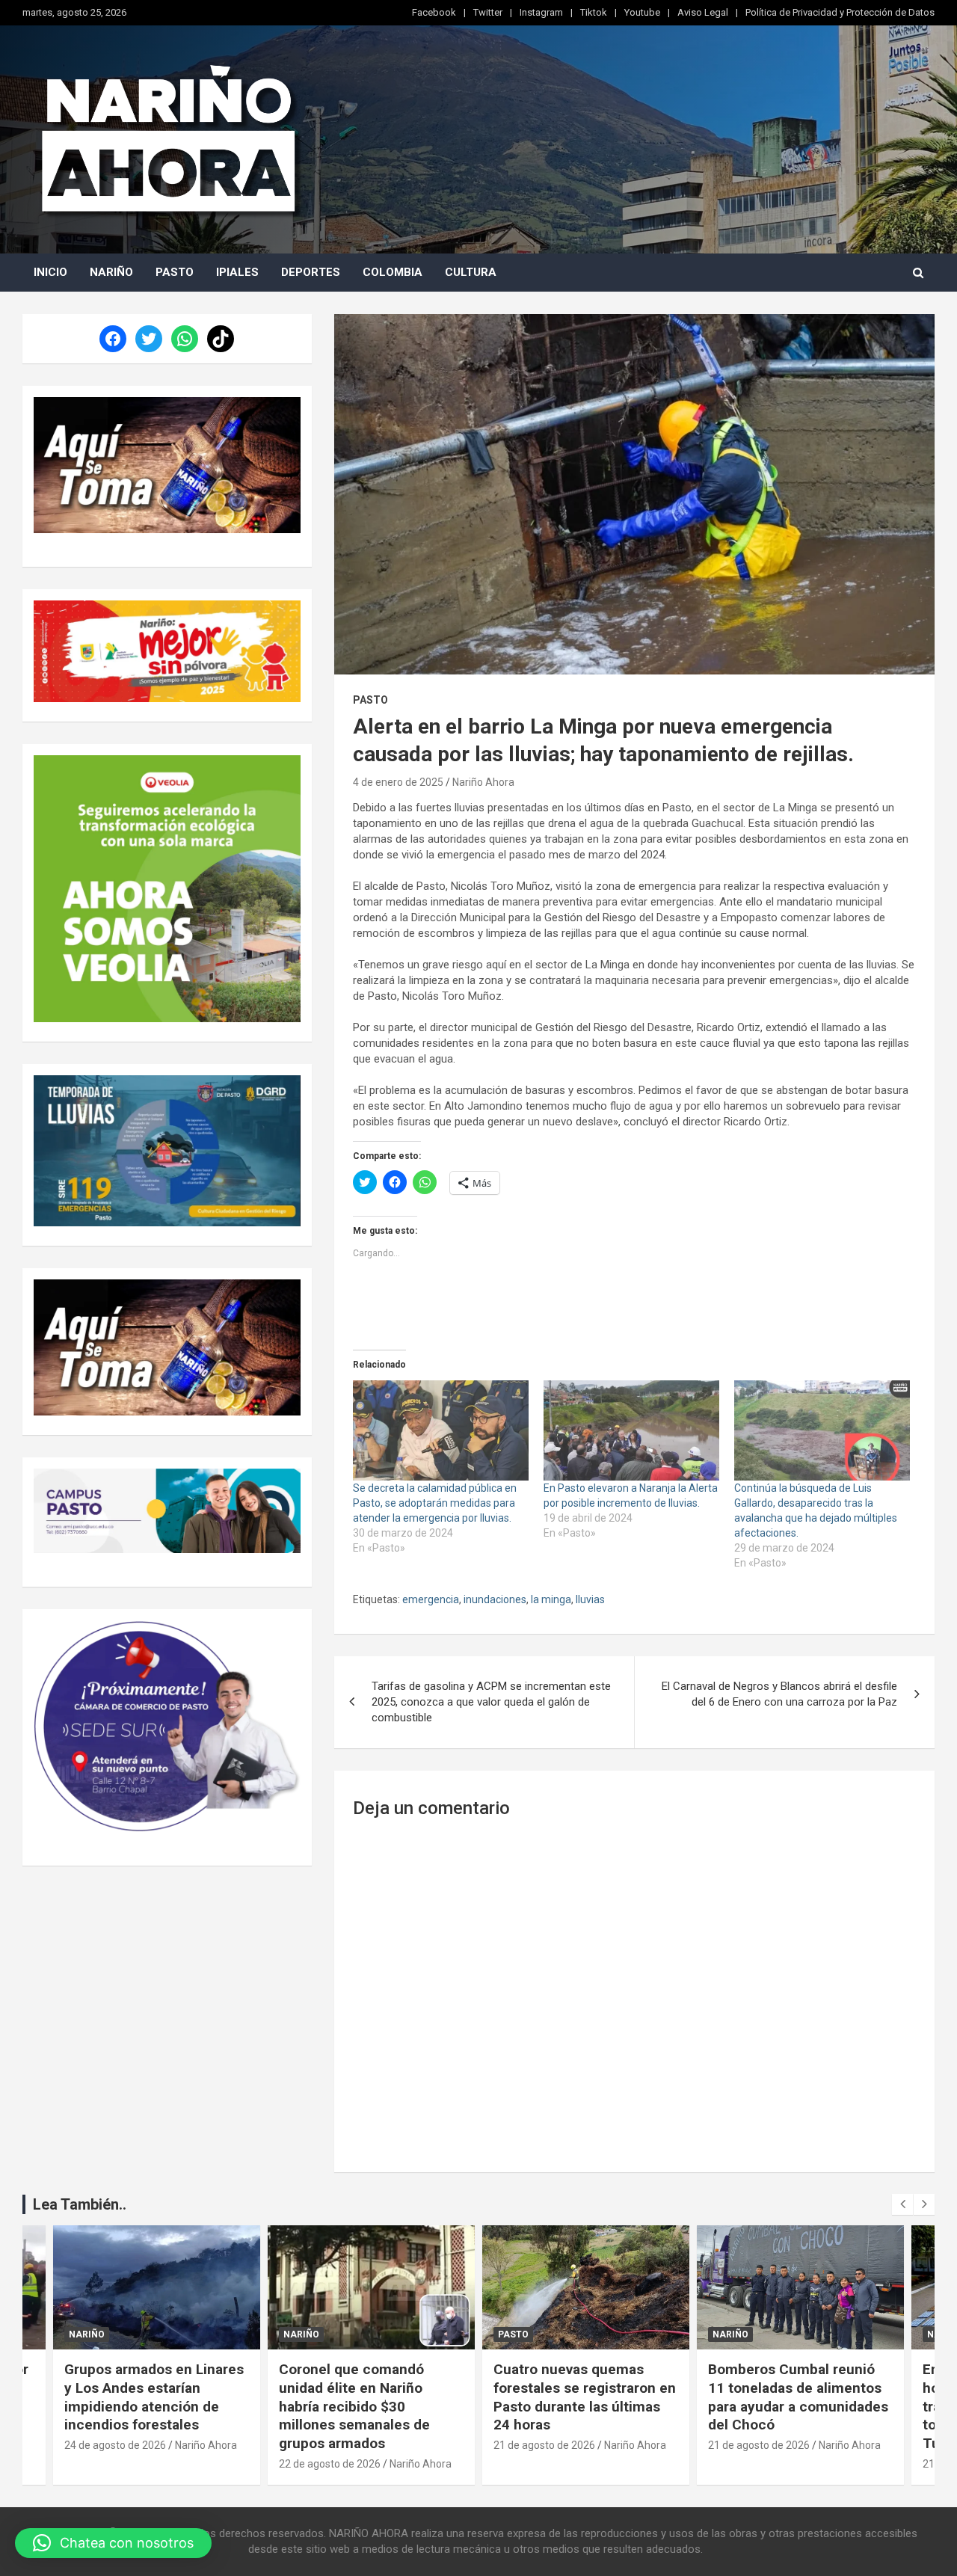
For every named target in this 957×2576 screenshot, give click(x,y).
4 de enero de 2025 (398, 782)
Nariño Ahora (483, 782)
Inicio (50, 272)
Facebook (434, 12)
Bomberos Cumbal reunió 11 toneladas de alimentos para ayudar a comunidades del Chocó (798, 2397)
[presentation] (902, 2204)
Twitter (488, 12)
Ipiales (237, 272)
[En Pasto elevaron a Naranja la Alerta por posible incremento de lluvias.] (631, 1430)
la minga (551, 1599)
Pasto (175, 272)
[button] (113, 2543)
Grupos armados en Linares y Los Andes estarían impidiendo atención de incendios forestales (154, 2397)
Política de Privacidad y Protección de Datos (840, 12)
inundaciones (495, 1599)
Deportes (311, 272)
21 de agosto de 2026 (544, 2445)
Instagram (541, 12)
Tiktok (594, 12)
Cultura (471, 272)
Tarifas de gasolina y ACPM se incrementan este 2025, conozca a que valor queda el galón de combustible (491, 1702)
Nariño (111, 272)
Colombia (393, 272)
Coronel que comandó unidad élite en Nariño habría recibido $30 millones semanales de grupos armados (354, 2406)
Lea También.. (80, 2204)
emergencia (431, 1599)
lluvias (590, 1599)
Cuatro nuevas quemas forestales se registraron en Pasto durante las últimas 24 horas (585, 2397)
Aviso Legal (703, 12)
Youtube (642, 12)
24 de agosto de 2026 (115, 2445)
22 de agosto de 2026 (330, 2464)
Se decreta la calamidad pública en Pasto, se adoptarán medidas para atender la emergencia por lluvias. (435, 1503)
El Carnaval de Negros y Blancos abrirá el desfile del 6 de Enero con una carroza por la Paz (779, 1694)
